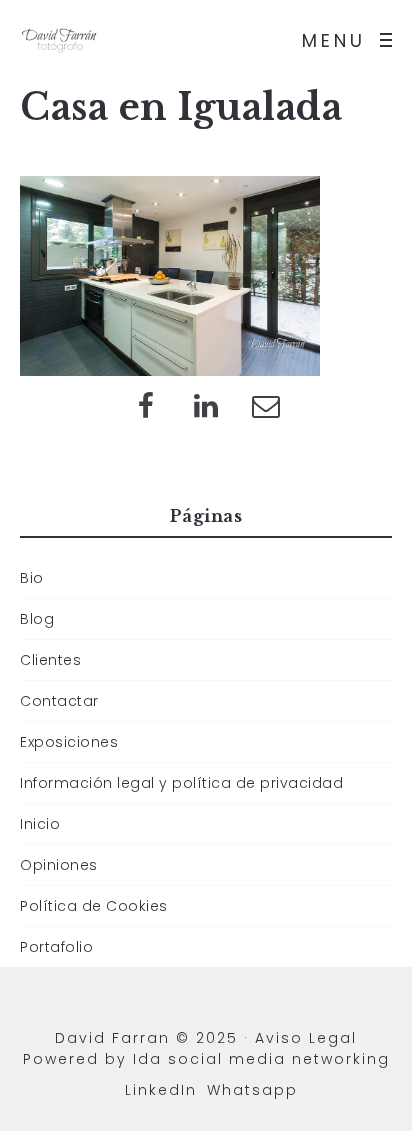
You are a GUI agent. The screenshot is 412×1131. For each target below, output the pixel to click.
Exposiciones (69, 742)
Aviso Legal (306, 1038)
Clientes (50, 660)
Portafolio (56, 947)
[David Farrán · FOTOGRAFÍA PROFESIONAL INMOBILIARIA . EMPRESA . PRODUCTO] (60, 40)
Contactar (59, 701)
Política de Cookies (94, 906)
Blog (37, 619)
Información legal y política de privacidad (181, 783)
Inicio (40, 824)
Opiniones (59, 865)
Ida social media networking (261, 1059)
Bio (32, 578)
